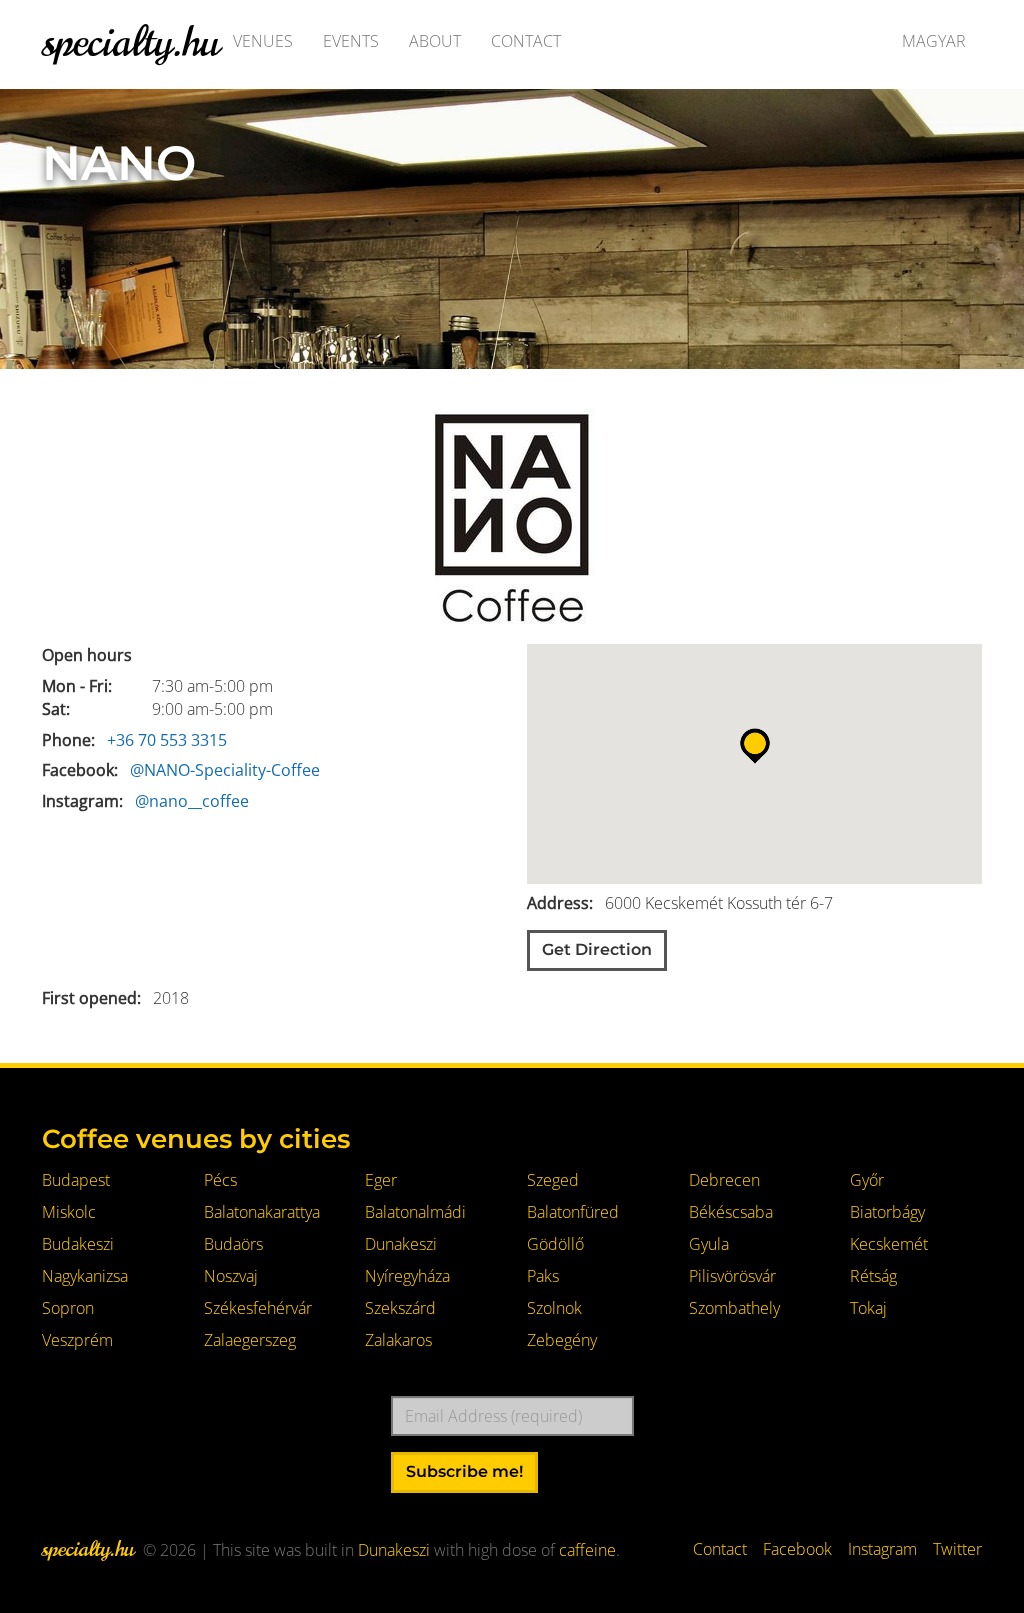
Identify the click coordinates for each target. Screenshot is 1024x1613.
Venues (263, 41)
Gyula (709, 1244)
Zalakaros (398, 1340)
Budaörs (233, 1244)
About (435, 41)
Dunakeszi (401, 1244)
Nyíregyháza (407, 1276)
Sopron (68, 1308)
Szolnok (554, 1308)
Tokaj (868, 1308)
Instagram (882, 1549)
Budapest (76, 1180)
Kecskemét (889, 1244)
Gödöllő (555, 1244)
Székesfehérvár (258, 1308)
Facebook (797, 1549)
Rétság (873, 1276)
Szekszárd (400, 1308)
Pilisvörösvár (732, 1276)
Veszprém (77, 1340)
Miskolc (69, 1212)
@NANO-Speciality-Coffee (225, 770)
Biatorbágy (887, 1212)
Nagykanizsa (85, 1276)
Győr (867, 1180)
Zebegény (562, 1340)
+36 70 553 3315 (167, 740)
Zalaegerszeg (250, 1340)
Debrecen (724, 1180)
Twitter (957, 1549)
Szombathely (734, 1308)
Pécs (220, 1180)
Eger (381, 1180)
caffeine (587, 1550)
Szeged (553, 1180)
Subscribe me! (464, 1471)
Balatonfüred (573, 1212)
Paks (543, 1276)
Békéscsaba (731, 1212)
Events (351, 41)
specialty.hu (130, 41)
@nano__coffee (192, 801)
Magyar (934, 41)
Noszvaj (231, 1276)
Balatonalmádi (415, 1212)
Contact (526, 41)
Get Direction (597, 949)
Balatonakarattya (262, 1212)
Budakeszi (78, 1244)
